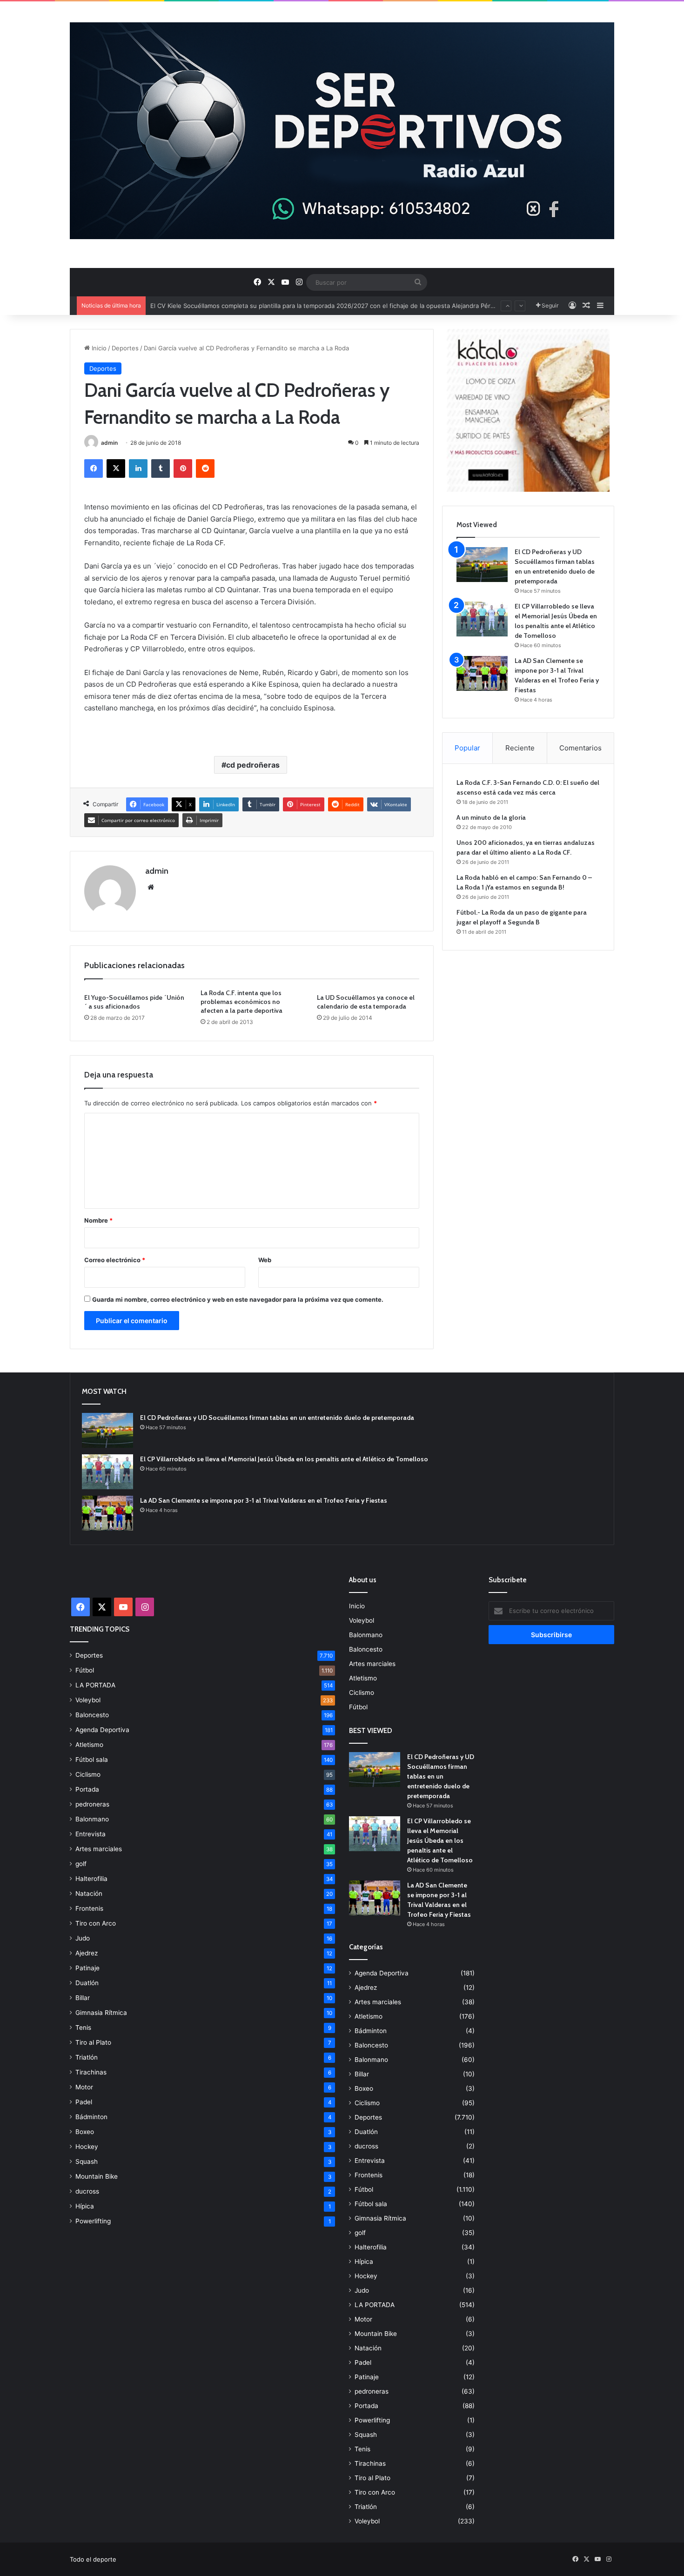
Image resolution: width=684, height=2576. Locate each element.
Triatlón (87, 2057)
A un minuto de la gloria (491, 817)
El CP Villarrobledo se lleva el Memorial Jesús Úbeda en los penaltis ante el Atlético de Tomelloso (284, 1459)
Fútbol (85, 1670)
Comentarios (580, 748)
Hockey (87, 2147)
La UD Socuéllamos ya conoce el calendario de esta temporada (366, 1002)
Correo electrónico (115, 1260)
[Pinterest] (183, 468)
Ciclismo (88, 1774)
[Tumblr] (161, 468)
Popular (467, 748)
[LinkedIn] (138, 468)
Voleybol (88, 1700)
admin (109, 443)
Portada (87, 1789)
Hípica (85, 2206)
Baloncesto (92, 1715)
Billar (83, 1998)
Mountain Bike (97, 2176)
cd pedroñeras (253, 765)
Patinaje (87, 1968)
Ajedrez (87, 1953)
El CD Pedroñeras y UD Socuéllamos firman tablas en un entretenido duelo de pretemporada (277, 1418)
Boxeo (85, 2132)
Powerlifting (93, 2221)
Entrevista (91, 1834)
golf (81, 1864)
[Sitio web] (151, 887)
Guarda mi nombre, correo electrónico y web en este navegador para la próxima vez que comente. (238, 1299)
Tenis (83, 2027)
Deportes (125, 348)
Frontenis (89, 1908)
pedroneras (92, 1804)
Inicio (98, 348)
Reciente (520, 748)
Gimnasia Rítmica (101, 2013)
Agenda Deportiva (102, 1730)
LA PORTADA (95, 1685)
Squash (87, 2161)
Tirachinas (91, 2072)
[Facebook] (94, 468)
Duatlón (87, 1983)
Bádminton (91, 2117)
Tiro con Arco (96, 1923)
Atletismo (89, 1745)
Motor (84, 2087)
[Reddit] (205, 468)
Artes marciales (99, 1849)
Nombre (98, 1220)
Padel (84, 2102)
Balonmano (92, 1819)
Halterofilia (91, 1879)
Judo (83, 1938)
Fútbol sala (92, 1760)
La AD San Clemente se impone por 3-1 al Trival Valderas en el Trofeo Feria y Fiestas (264, 1500)
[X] (116, 468)
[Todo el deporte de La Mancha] (342, 131)
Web (265, 1260)
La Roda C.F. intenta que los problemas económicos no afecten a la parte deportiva (241, 1002)
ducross (87, 2191)
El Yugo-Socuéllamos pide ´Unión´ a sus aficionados (134, 1002)
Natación (89, 1894)
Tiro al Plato (93, 2042)
